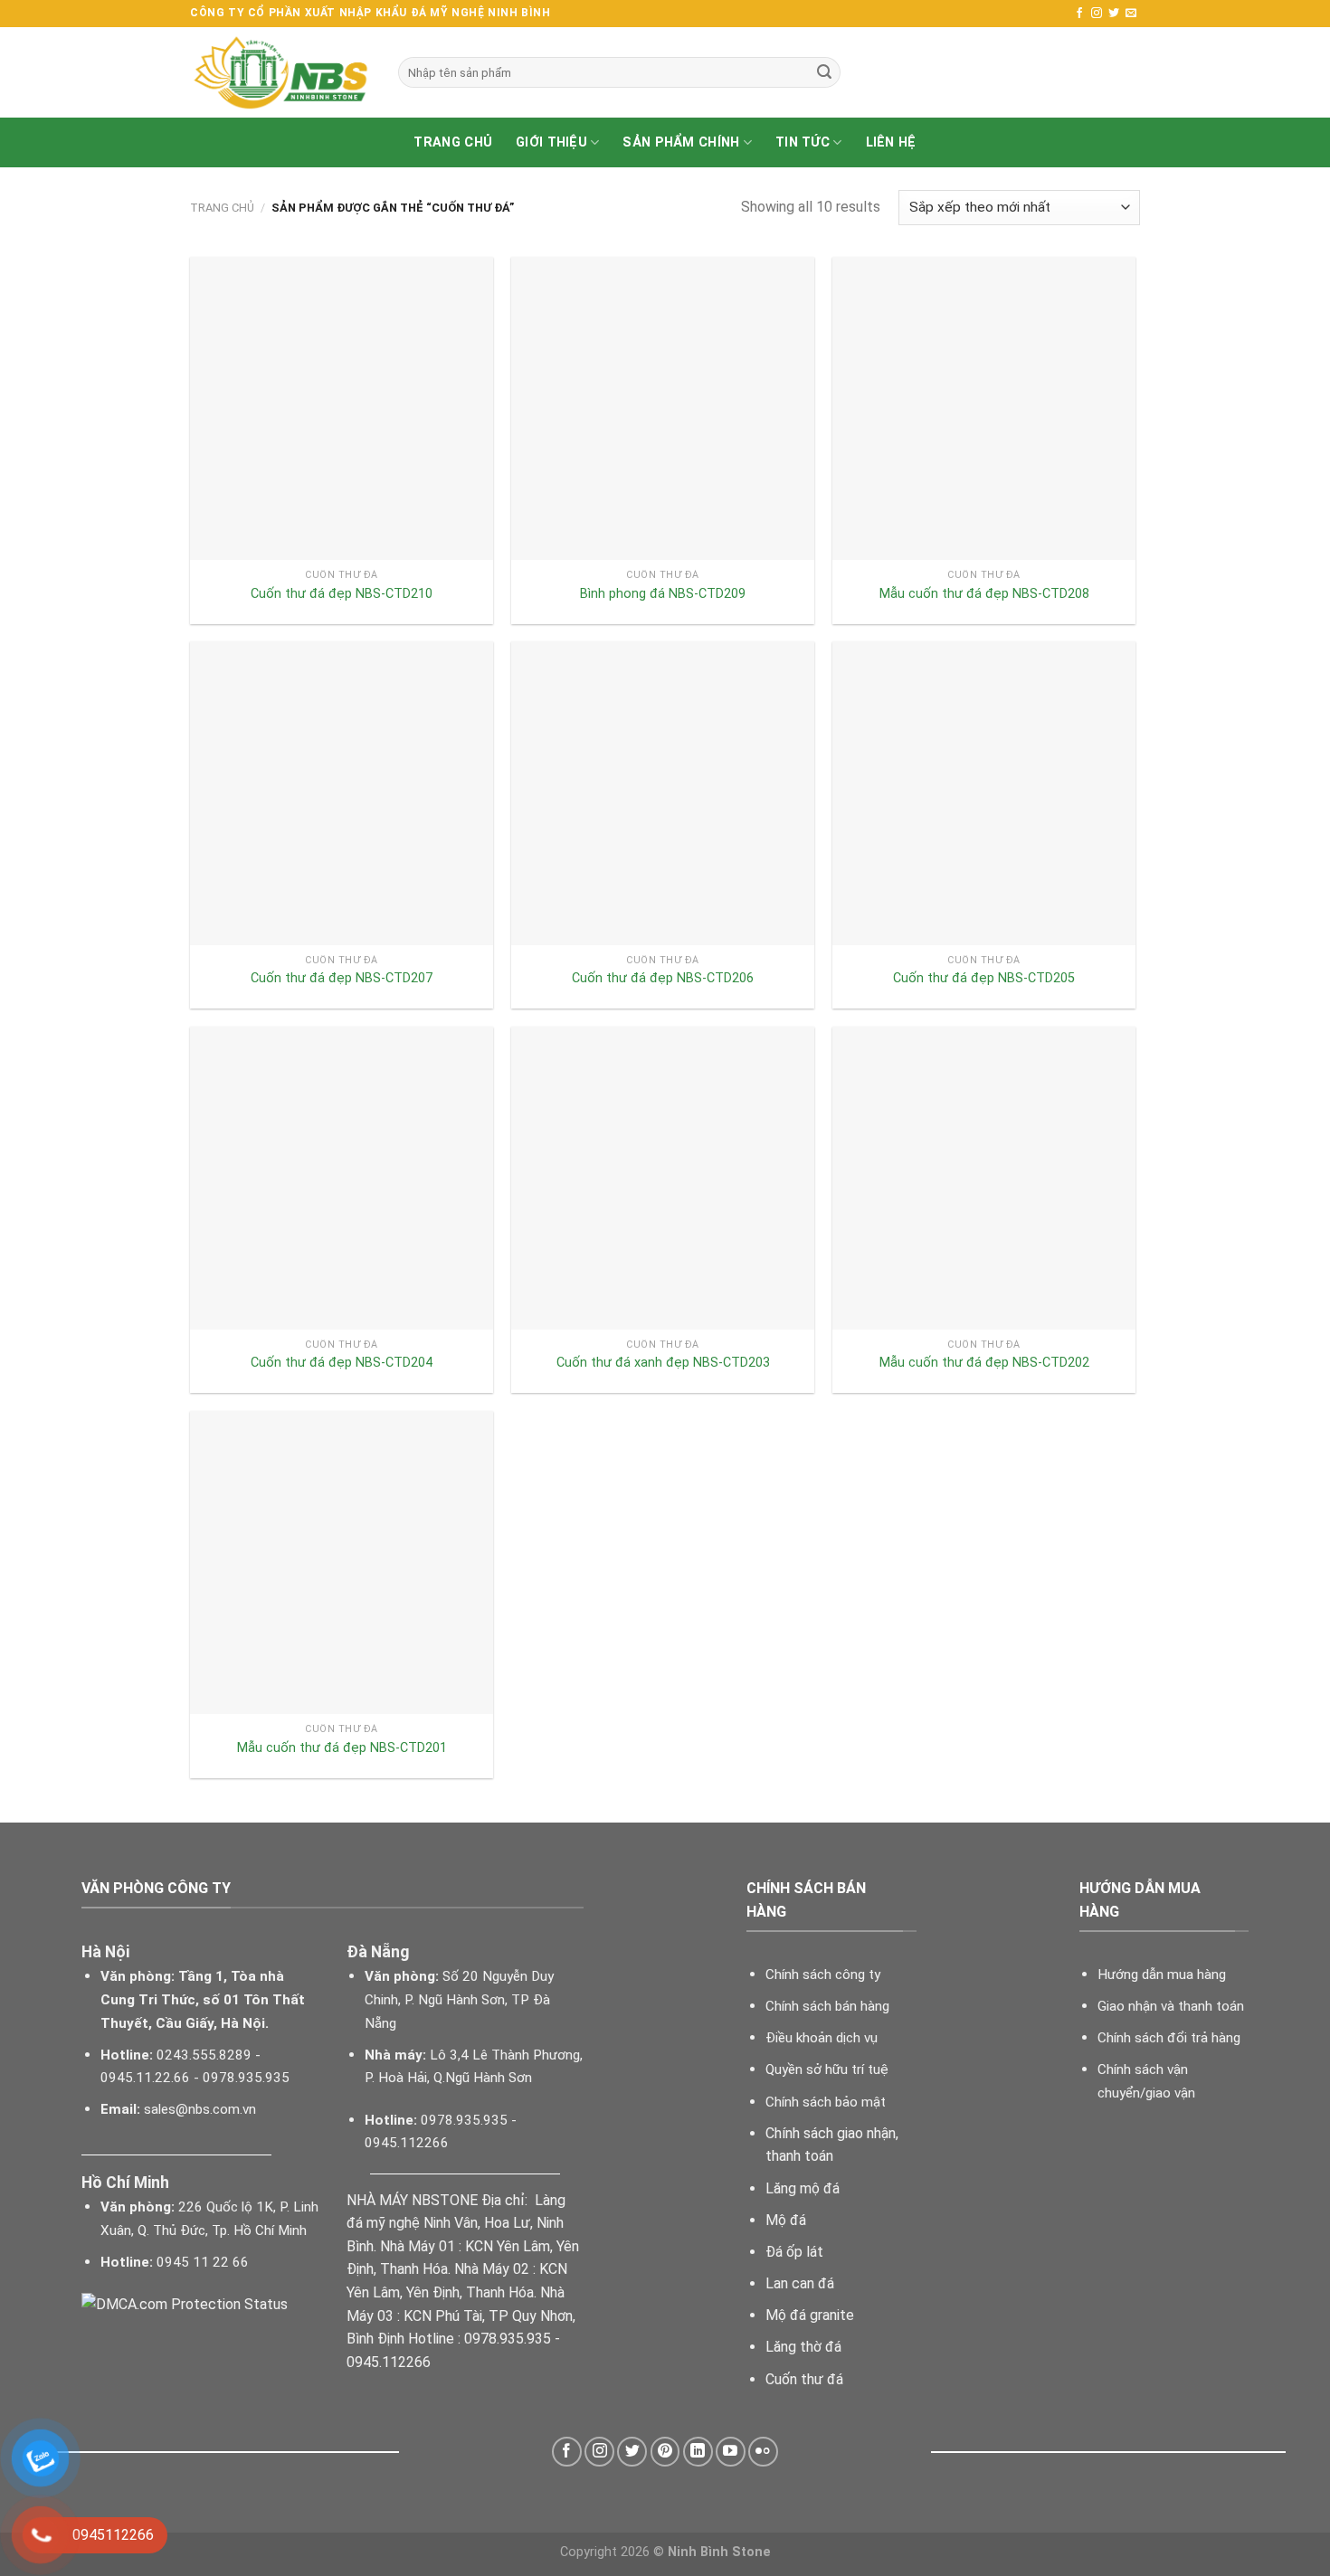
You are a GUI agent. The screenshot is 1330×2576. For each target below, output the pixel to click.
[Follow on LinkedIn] (698, 2452)
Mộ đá (786, 2220)
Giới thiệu (551, 142)
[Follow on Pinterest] (665, 2452)
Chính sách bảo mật (826, 2102)
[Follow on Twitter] (1114, 14)
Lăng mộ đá (803, 2188)
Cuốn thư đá (804, 2379)
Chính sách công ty (823, 1975)
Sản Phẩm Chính (681, 142)
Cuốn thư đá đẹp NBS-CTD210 (342, 594)
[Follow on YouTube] (731, 2452)
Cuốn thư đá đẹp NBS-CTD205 (984, 978)
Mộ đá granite (810, 2315)
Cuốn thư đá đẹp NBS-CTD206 (663, 978)
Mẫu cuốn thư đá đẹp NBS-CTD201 (342, 1748)
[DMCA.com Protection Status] (185, 2303)
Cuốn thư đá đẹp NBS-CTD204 (342, 1363)
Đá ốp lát (794, 2252)
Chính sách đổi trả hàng (1169, 2038)
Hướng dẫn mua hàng (1162, 1975)
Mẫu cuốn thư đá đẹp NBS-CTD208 (984, 594)
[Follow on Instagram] (1097, 14)
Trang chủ (453, 142)
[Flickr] (763, 2452)
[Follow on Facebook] (1079, 14)
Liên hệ (891, 142)
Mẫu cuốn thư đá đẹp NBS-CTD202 (984, 1363)
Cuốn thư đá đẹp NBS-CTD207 (342, 978)
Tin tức (803, 142)
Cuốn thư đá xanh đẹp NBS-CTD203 (663, 1363)
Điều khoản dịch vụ (822, 2038)
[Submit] (824, 72)
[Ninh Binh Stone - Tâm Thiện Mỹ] (280, 72)
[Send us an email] (1131, 14)
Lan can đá (800, 2283)
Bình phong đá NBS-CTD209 (663, 594)
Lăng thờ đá (803, 2347)
